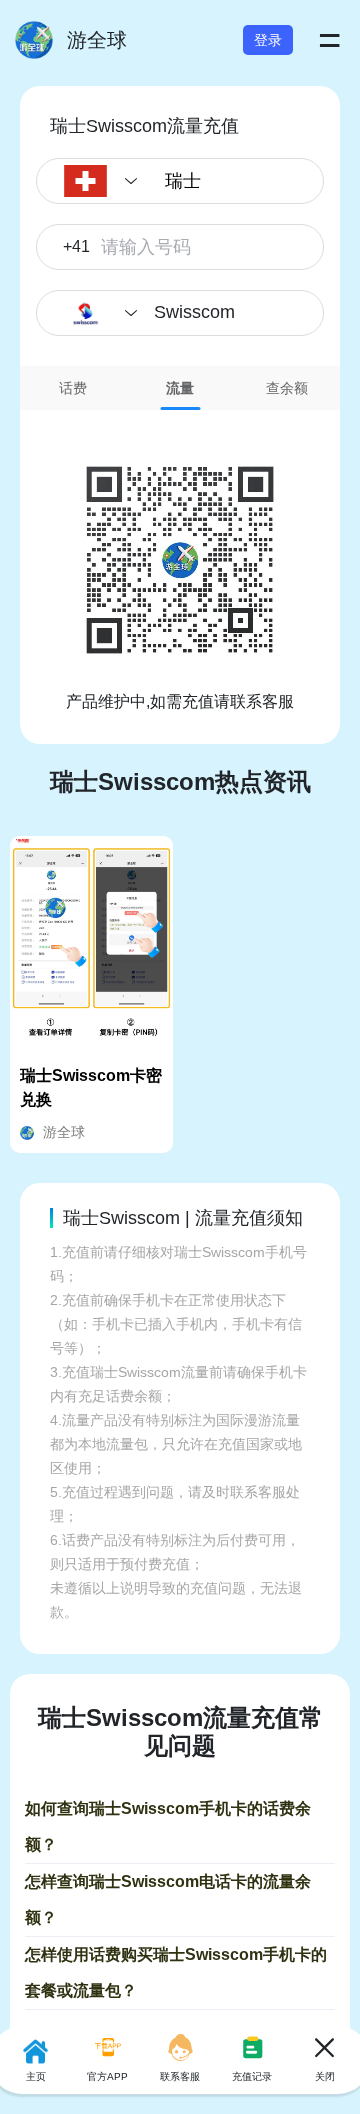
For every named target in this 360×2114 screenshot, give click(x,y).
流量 (180, 388)
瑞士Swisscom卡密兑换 (91, 1087)
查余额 (287, 388)
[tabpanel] (180, 562)
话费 (73, 388)
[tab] (73, 388)
